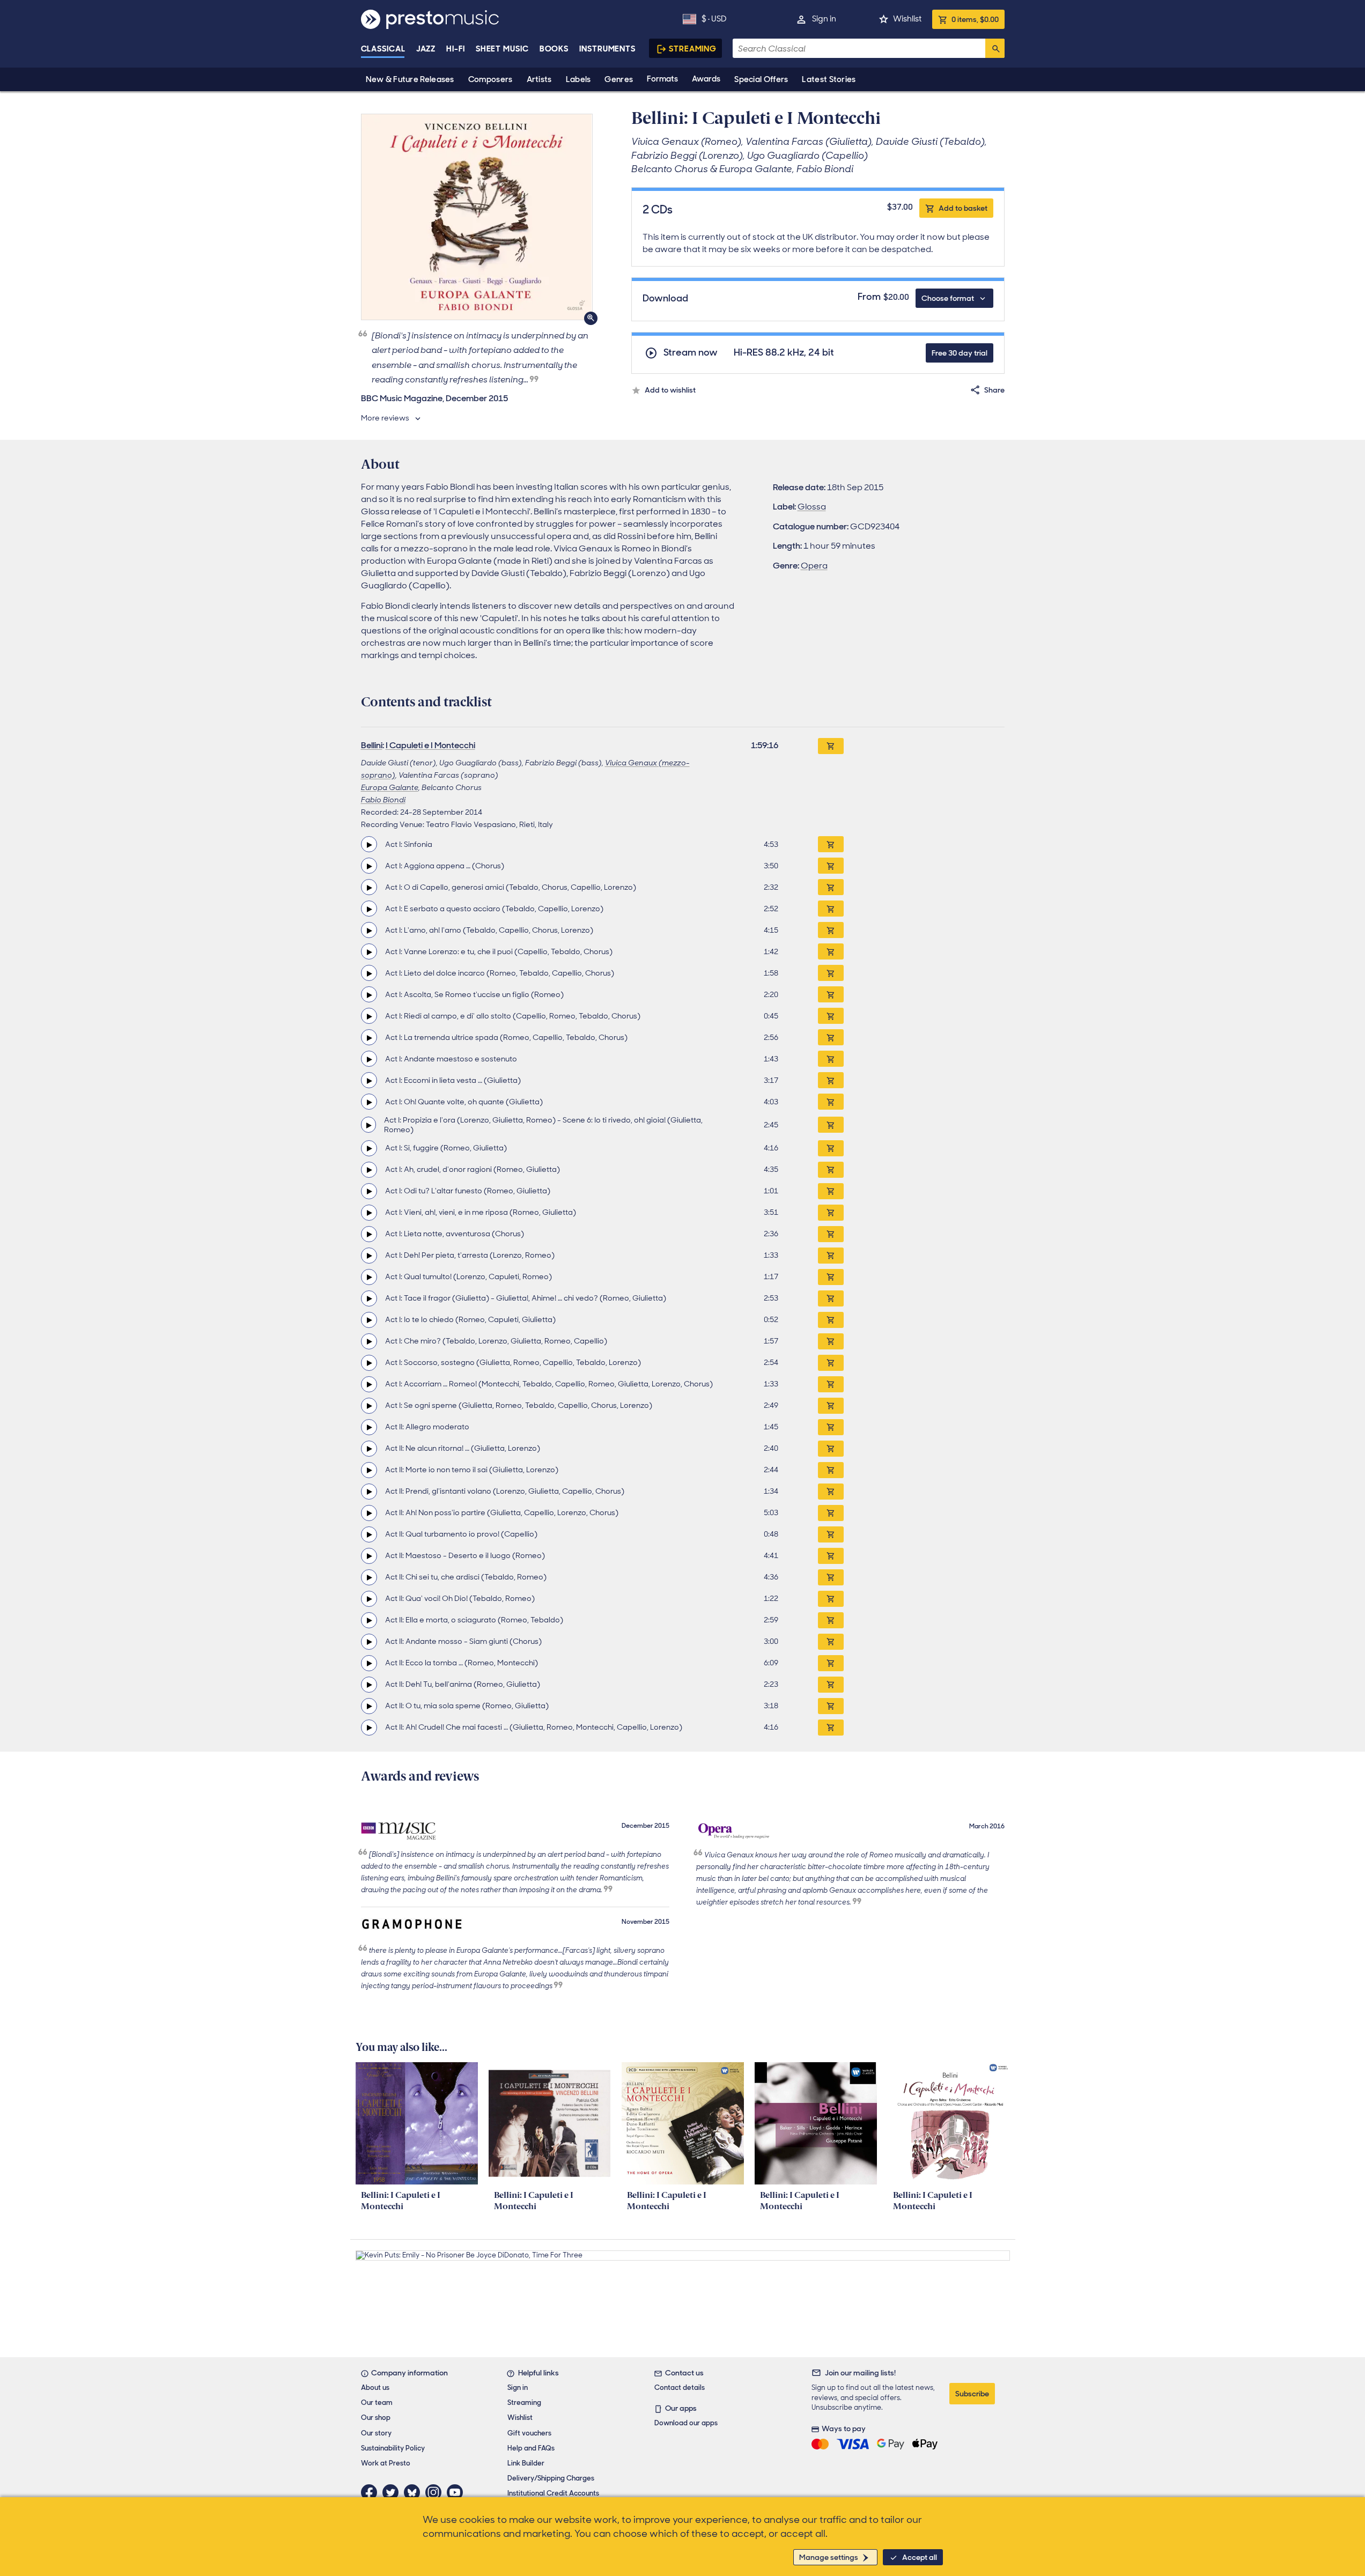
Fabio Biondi (383, 800)
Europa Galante (390, 787)
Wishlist (907, 19)
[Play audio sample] (369, 844)
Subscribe (972, 2394)
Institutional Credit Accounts (553, 2493)
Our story (376, 2433)
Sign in (824, 19)
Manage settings (829, 2557)
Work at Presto (386, 2463)
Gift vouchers (529, 2433)
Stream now (691, 353)
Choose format (948, 298)
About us (375, 2387)
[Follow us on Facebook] (372, 2492)
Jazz (426, 49)
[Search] (995, 48)
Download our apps (686, 2423)
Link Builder (526, 2463)
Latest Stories (829, 79)
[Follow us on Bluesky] (415, 2492)
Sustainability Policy (393, 2448)
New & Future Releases (410, 79)
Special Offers (761, 79)
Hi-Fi (456, 49)
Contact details (680, 2387)
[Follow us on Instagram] (436, 2492)
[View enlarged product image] (477, 217)
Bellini (372, 745)
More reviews (385, 418)
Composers (490, 79)
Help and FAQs (531, 2448)
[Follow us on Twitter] (393, 2492)
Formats (662, 79)
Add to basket (963, 208)
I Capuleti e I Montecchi (430, 745)
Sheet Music (502, 49)
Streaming (693, 49)
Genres (619, 79)
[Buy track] (831, 844)
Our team (377, 2402)
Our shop (376, 2418)
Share (994, 390)
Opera (814, 566)
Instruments (607, 49)
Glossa (812, 507)
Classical (383, 49)
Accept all (920, 2557)
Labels (578, 79)
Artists (539, 79)
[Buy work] (831, 746)
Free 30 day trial (960, 353)
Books (554, 49)
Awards (706, 79)
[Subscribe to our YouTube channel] (458, 2492)
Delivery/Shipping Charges (551, 2478)
